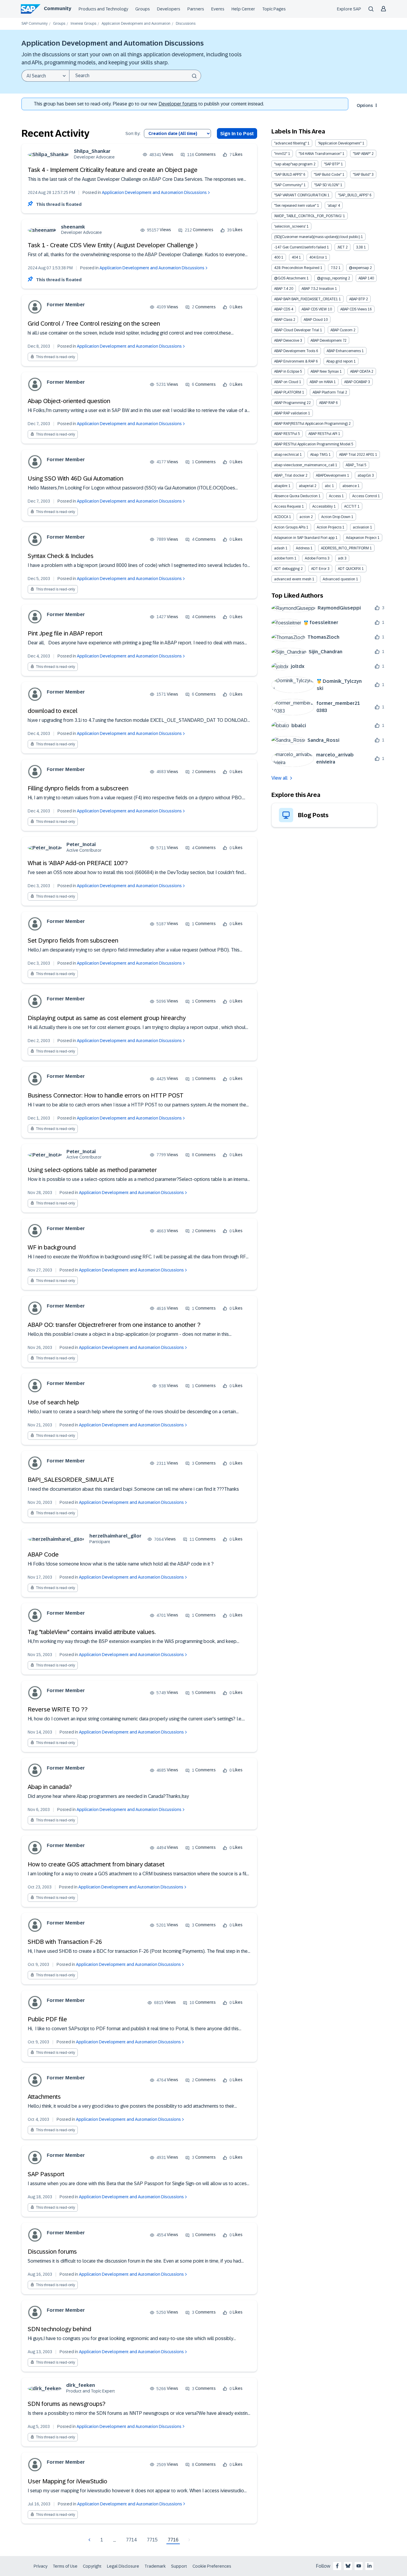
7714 (131, 2540)
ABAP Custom (341, 330)
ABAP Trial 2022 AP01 (357, 455)
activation (361, 527)
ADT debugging (287, 569)
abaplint (281, 486)
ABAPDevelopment (331, 475)
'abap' (332, 206)
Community (58, 8)
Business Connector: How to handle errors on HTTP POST (106, 1095)
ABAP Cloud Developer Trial (297, 330)
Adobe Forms (316, 558)
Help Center (243, 9)
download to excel (53, 711)
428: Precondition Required (297, 268)
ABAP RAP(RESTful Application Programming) (311, 424)
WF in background (52, 1247)
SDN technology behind (59, 2329)
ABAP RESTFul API (323, 434)
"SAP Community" (288, 185)
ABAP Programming (290, 403)
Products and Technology (103, 9)
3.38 (359, 247)
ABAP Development (326, 341)
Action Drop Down (336, 517)
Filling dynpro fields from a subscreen (78, 788)
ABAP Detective (287, 341)
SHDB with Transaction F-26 (65, 1942)
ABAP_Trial (355, 465)
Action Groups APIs (290, 527)
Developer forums (178, 104)
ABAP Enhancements (344, 351)
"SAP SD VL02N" (327, 185)
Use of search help (53, 1402)
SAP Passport (46, 2174)
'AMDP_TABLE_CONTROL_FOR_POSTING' (308, 216)
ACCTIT (350, 506)
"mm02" (281, 154)
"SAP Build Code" (328, 175)
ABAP (363, 278)
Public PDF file (47, 2019)
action (305, 517)
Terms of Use (65, 2566)
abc (328, 486)
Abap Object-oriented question (69, 401)
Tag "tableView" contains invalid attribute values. (92, 1632)
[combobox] (135, 76)
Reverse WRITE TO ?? (58, 1709)
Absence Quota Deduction (296, 496)
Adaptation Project (361, 538)
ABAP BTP (357, 299)
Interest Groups (83, 24)
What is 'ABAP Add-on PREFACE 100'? (78, 863)
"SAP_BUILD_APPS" (353, 195)
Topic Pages (274, 9)
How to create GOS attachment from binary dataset (96, 1864)
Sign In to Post (237, 134)
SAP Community (35, 24)
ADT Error (319, 569)
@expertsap (359, 268)
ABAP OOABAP (356, 382)
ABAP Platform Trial (328, 392)
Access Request (288, 506)
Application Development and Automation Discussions (154, 192)
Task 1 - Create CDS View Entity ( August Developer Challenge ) (113, 245)
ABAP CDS (282, 309)
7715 (152, 2540)
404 (295, 257)
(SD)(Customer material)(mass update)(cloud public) (317, 237)
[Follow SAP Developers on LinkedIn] (369, 2566)
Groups (143, 9)
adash (279, 548)
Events (218, 9)
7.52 (334, 268)
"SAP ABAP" (362, 154)
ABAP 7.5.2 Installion (318, 289)
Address (303, 548)
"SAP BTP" (332, 164)
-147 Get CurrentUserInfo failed (300, 247)
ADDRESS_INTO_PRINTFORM (345, 548)
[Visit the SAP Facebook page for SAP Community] (337, 2566)
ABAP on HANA (321, 382)
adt (341, 558)
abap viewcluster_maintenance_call (304, 465)
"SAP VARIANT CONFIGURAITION (300, 195)
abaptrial (306, 486)
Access (335, 496)
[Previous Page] (90, 2540)
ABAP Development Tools (295, 351)
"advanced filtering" (290, 143)
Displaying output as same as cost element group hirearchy (107, 1018)
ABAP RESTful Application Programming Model (312, 444)
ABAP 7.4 (281, 289)
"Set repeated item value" (295, 206)
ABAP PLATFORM (288, 392)
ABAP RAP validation (291, 413)
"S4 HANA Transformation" (320, 154)
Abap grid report (340, 361)
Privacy (41, 2566)
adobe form (284, 558)
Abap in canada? (50, 1787)
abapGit (364, 475)
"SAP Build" (362, 175)
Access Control (365, 496)
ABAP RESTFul (286, 434)
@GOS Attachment (290, 278)
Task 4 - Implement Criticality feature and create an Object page (113, 170)
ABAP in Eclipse (287, 371)
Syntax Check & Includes (61, 556)
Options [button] (365, 105)
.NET (341, 247)
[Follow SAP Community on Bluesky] (348, 2566)
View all (279, 778)
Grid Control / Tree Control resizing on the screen (94, 324)
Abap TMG (319, 455)
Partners (196, 9)
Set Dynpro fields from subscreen (73, 940)
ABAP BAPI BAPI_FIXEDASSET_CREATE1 (306, 299)
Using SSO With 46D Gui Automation (76, 478)
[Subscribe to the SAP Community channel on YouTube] (359, 2566)
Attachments (44, 2097)
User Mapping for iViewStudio (67, 2481)
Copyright (92, 2566)
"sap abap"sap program (293, 164)
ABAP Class (283, 320)
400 (277, 257)
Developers (169, 9)
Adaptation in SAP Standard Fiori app (304, 538)
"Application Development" (340, 143)
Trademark (155, 2566)
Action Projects (329, 527)
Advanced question (339, 579)
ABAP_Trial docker (289, 475)
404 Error (317, 257)
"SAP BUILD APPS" (288, 175)
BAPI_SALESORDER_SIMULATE (71, 1480)
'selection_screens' (290, 226)
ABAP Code (43, 1554)
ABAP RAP (327, 403)
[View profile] (48, 154)
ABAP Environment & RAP (295, 361)
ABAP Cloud (313, 320)
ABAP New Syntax (325, 371)
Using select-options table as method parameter (92, 1170)
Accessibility (323, 506)
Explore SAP (349, 9)
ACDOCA (281, 517)
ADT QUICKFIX (349, 569)
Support (179, 2566)
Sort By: (133, 134)
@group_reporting (332, 278)
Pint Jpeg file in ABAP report (65, 633)
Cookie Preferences (212, 2566)
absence (349, 486)
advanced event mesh (293, 579)
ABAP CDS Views (354, 309)
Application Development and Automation (136, 24)
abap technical (286, 455)
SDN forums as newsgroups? (67, 2404)
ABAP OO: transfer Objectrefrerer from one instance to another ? (114, 1325)
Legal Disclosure (123, 2566)
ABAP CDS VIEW (314, 309)
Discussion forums (52, 2252)
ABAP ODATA (360, 371)
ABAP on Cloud (286, 382)
